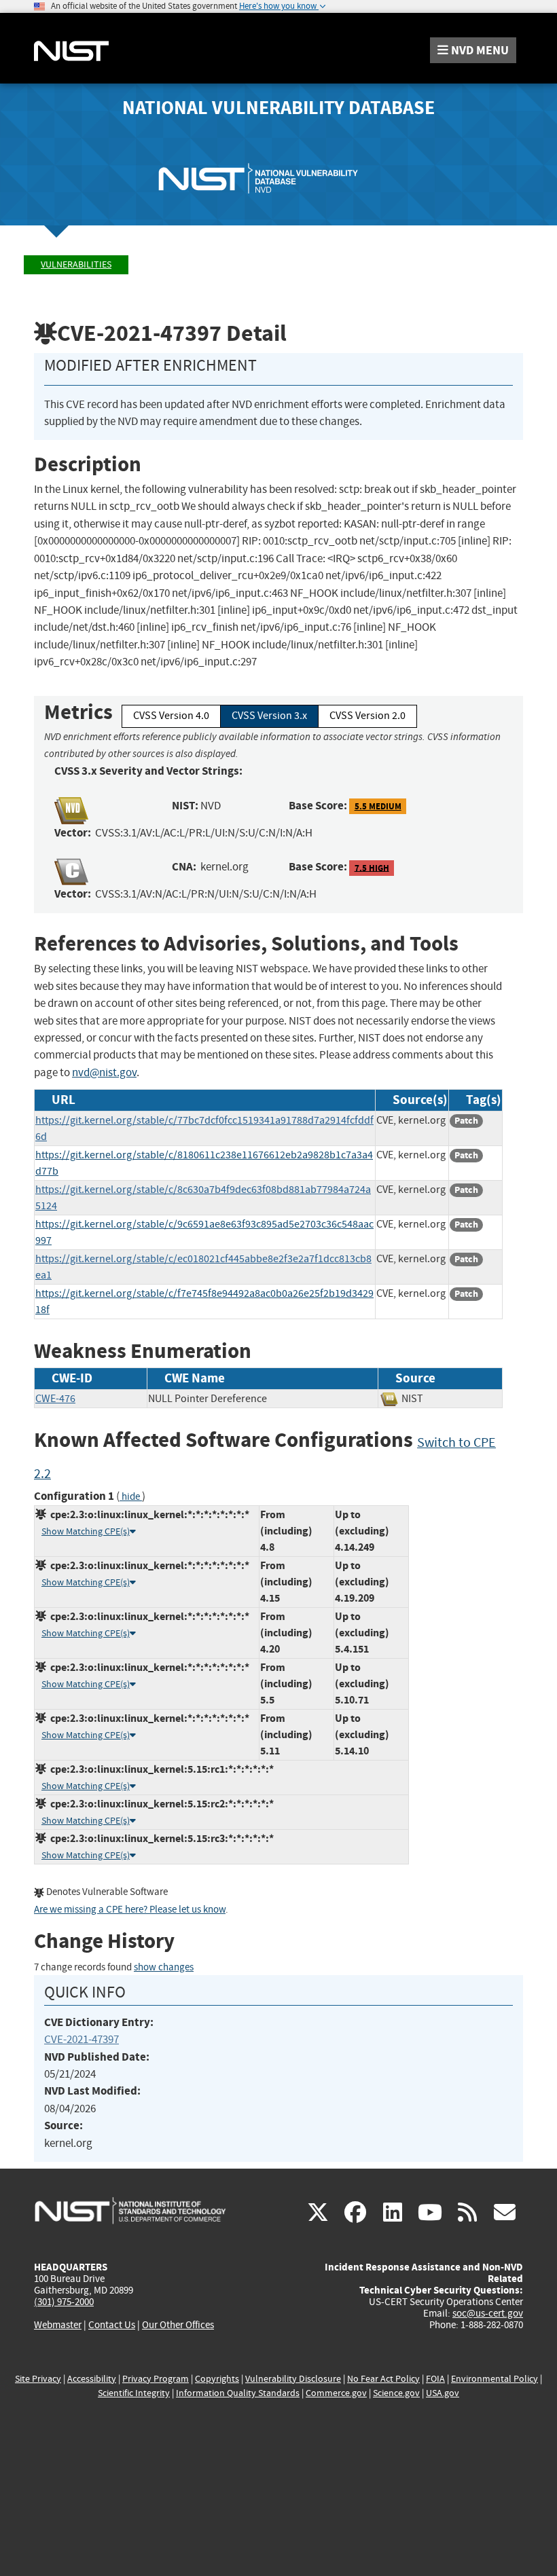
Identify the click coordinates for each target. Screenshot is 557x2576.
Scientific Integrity (134, 2393)
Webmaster (58, 2325)
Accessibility (92, 2379)
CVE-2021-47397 (82, 2039)
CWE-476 (55, 1399)
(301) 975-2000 (64, 2302)
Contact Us (112, 2325)
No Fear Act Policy (383, 2379)
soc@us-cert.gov (488, 2313)
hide (131, 1497)
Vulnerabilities (76, 264)
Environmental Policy (495, 2379)
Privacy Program (156, 2379)
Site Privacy (38, 2379)
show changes (164, 1967)
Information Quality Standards (238, 2393)
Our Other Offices (178, 2325)
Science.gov (396, 2393)
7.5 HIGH (372, 867)
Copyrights (217, 2379)
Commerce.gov (336, 2393)
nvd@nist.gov (104, 1072)
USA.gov (443, 2393)
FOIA (435, 2379)
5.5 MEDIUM (378, 806)
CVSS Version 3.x (269, 716)
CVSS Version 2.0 (367, 716)
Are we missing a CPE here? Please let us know (130, 1910)
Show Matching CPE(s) (86, 1531)
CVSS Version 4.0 (171, 716)
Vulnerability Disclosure (293, 2379)
